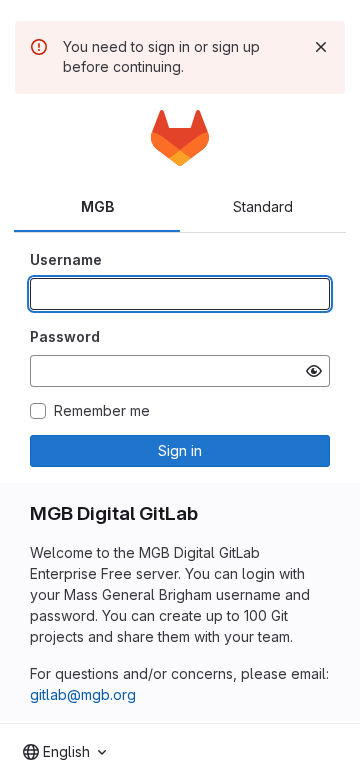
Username (66, 259)
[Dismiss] (321, 47)
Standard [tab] (263, 206)
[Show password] (314, 371)
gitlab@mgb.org (83, 694)
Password (65, 336)
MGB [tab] (97, 206)
